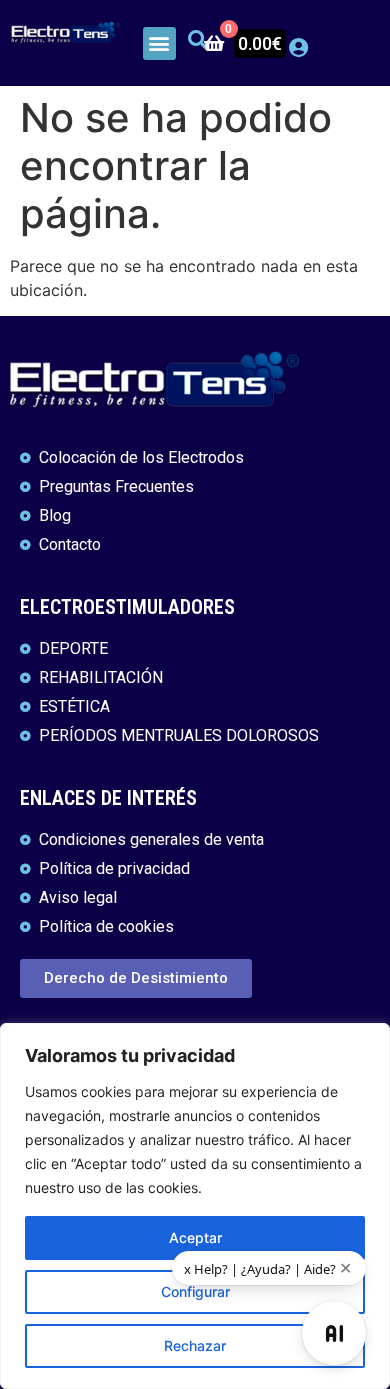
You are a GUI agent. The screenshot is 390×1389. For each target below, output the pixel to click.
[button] (159, 43)
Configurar (195, 1291)
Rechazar (195, 1345)
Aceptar (195, 1237)
